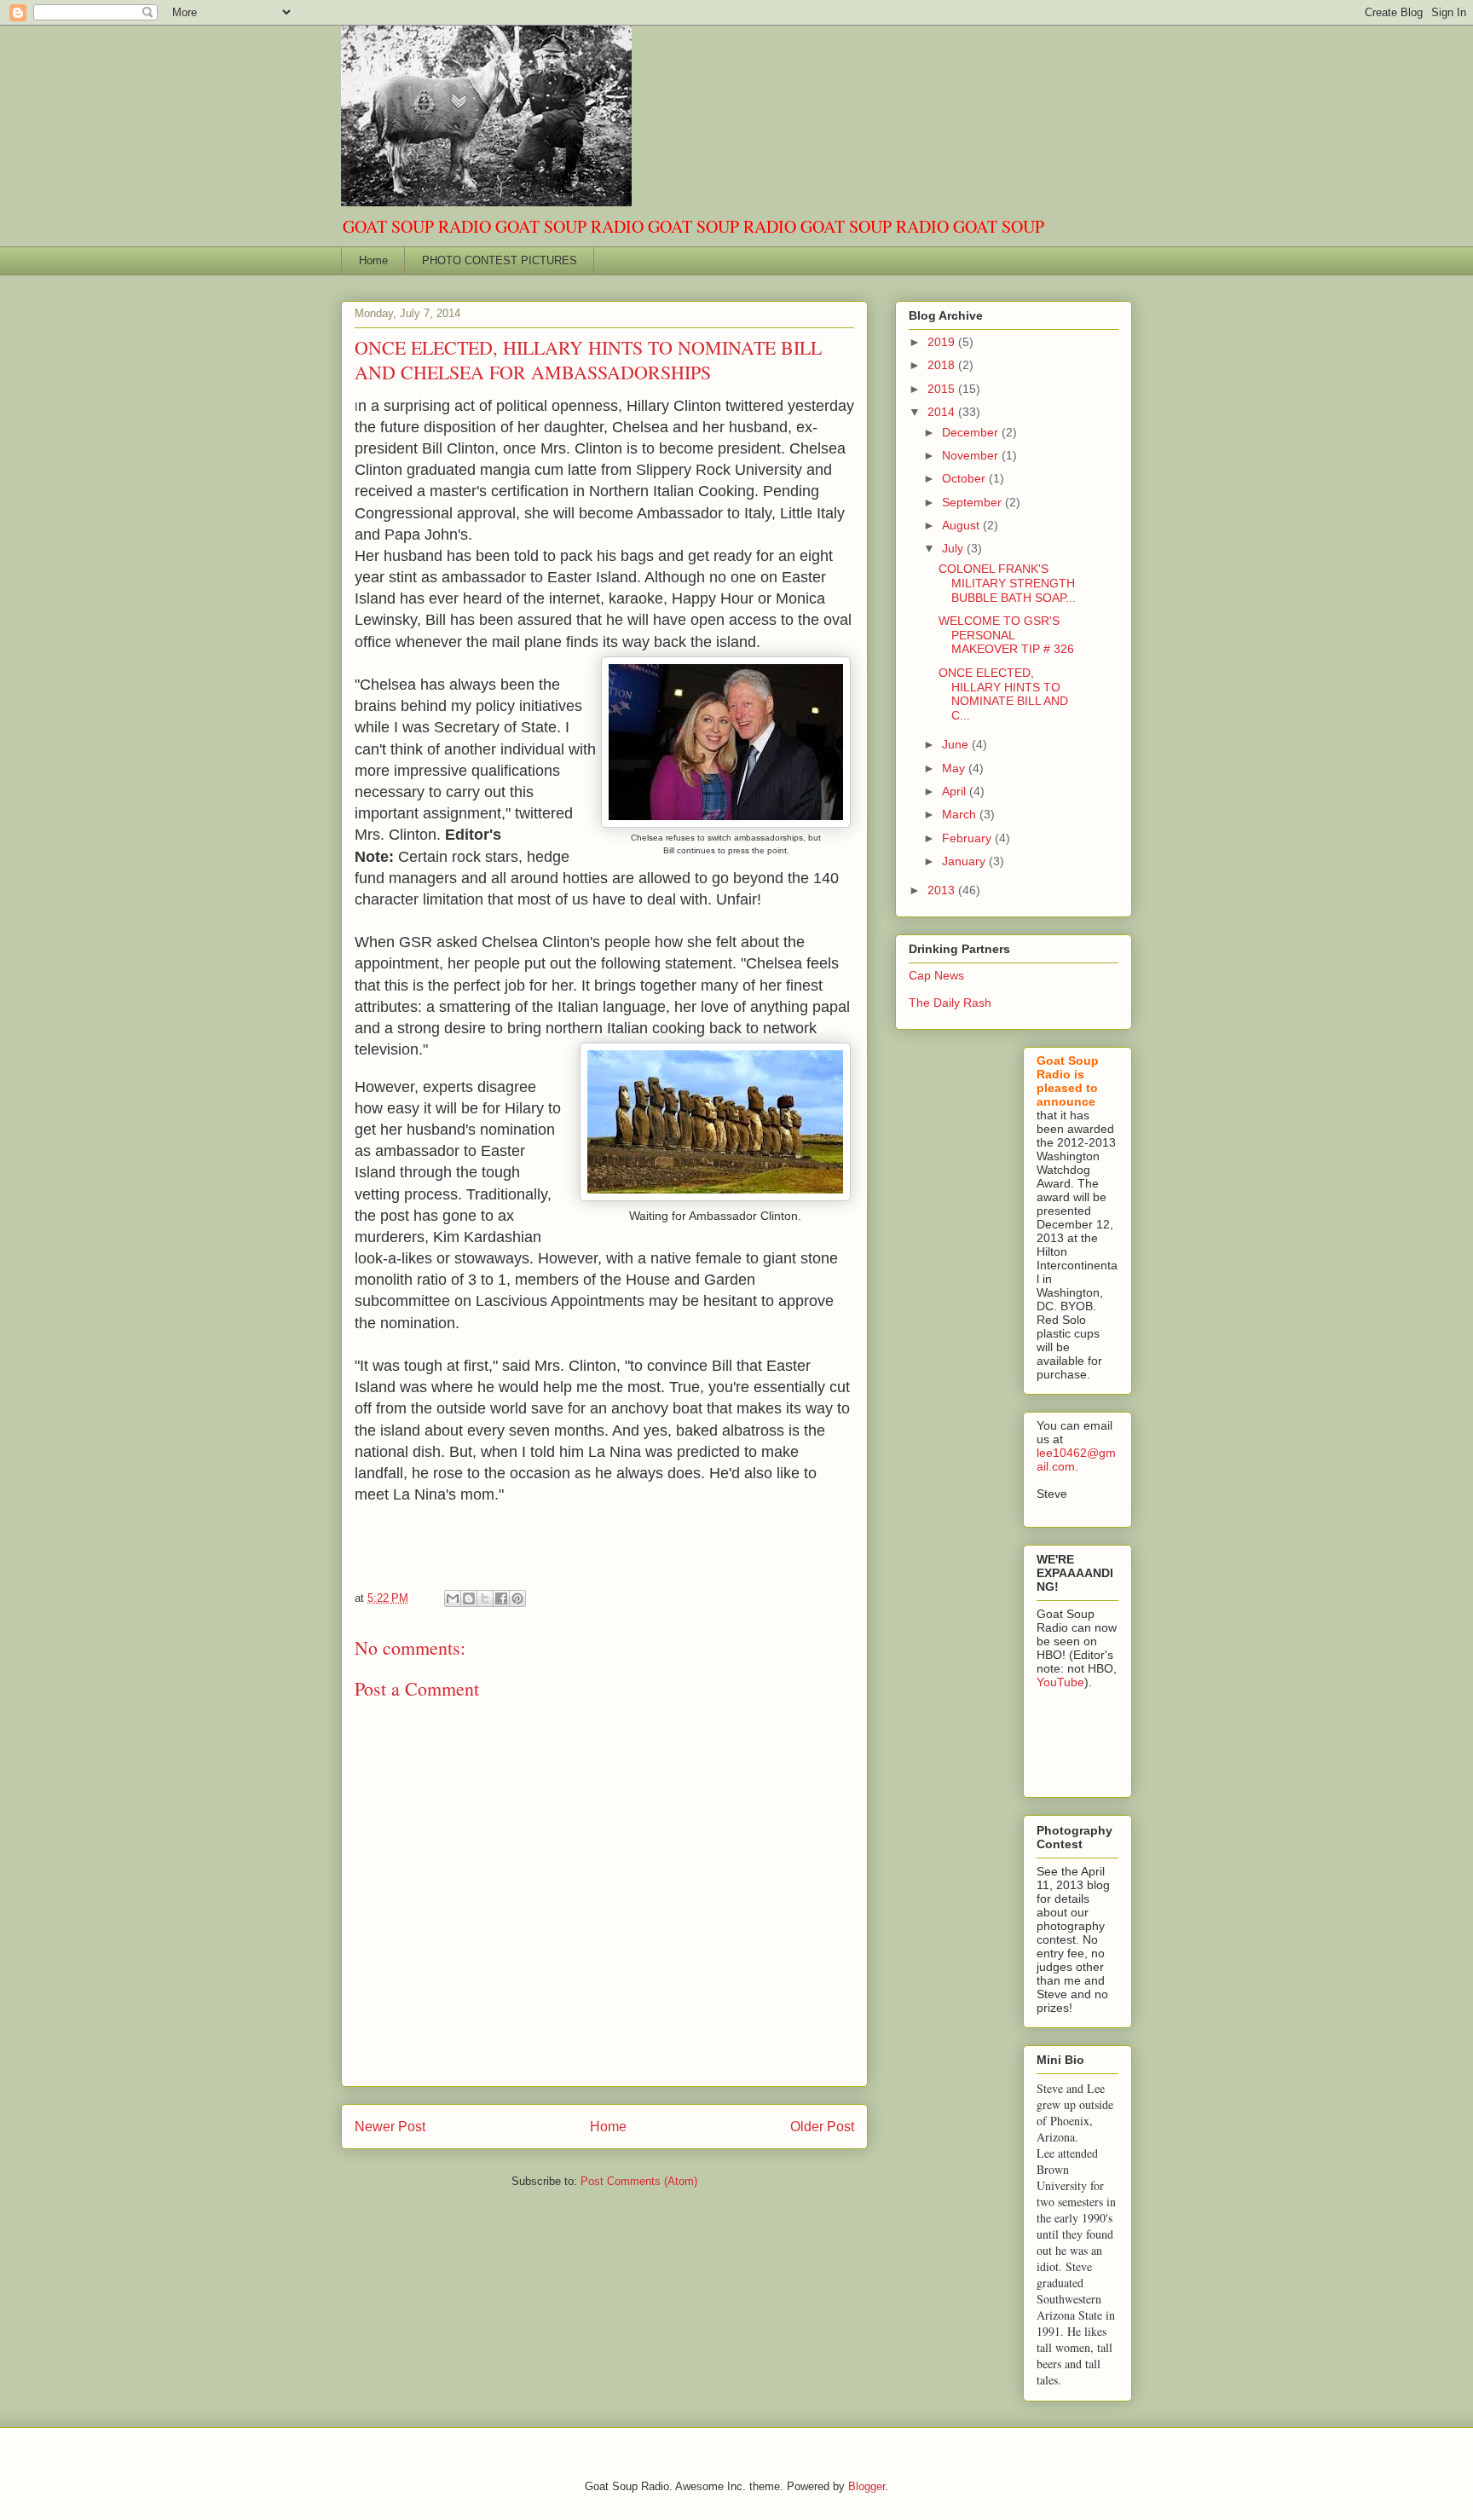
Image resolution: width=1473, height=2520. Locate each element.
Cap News (936, 975)
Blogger (866, 2486)
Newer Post (390, 2127)
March (961, 814)
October (965, 478)
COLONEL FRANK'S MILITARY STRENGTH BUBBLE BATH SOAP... (1007, 583)
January (965, 861)
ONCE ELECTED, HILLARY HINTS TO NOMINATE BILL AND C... (1003, 694)
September (973, 502)
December (972, 432)
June (957, 744)
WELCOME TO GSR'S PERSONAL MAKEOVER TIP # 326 (1006, 635)
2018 (943, 365)
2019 (943, 342)
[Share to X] (485, 1598)
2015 (943, 389)
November (972, 455)
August (962, 525)
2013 (943, 890)
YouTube (1060, 1682)
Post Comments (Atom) (639, 2181)
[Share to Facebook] (501, 1598)
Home (373, 260)
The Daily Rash (950, 1003)
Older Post (822, 2127)
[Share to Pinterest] (517, 1598)
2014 (943, 412)
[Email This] (453, 1598)
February (968, 838)
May (955, 768)
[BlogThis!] (469, 1598)
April (956, 791)
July (954, 548)
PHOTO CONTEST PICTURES (500, 260)
